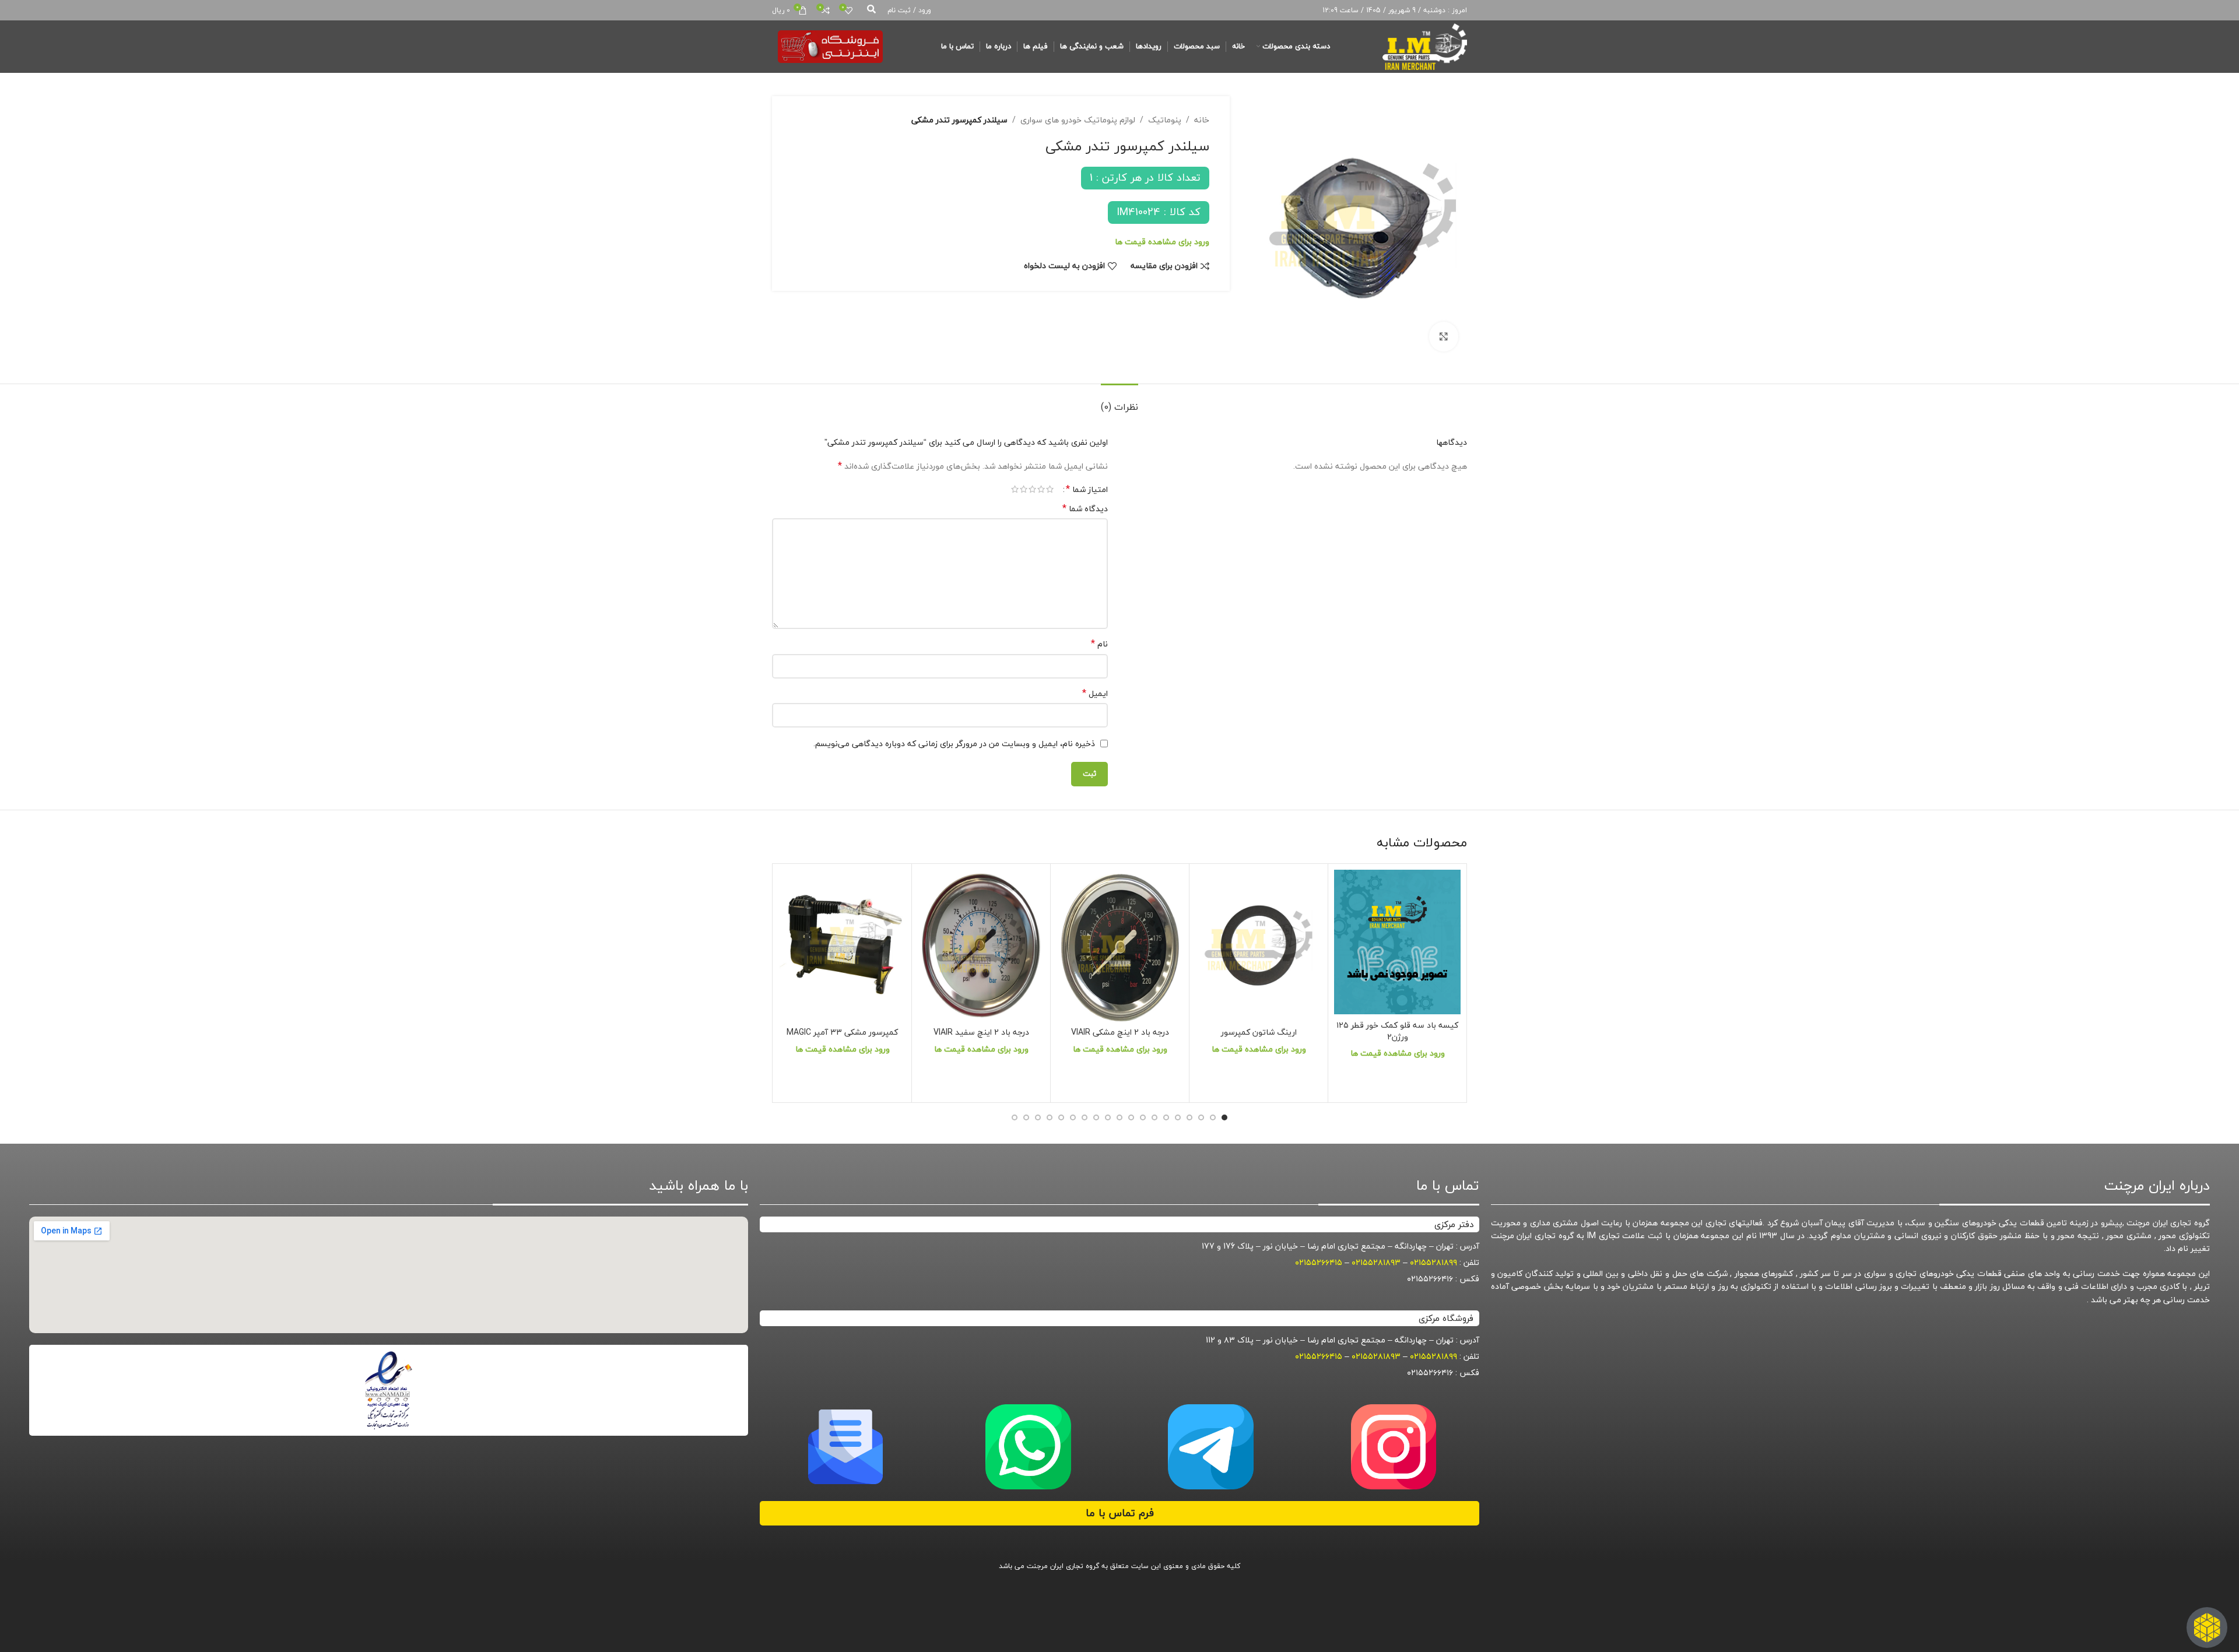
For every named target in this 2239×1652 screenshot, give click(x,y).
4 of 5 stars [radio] (1024, 489)
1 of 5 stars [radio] (1050, 489)
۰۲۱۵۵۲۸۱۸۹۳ (1376, 1262)
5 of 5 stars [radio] (1015, 489)
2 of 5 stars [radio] (1041, 489)
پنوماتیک (1165, 120)
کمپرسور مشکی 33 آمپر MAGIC (842, 1032)
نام (1099, 644)
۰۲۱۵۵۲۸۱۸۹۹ (1433, 1262)
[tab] (1119, 401)
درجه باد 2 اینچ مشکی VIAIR (1120, 1032)
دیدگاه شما (1085, 509)
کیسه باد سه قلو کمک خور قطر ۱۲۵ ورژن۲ (1397, 1031)
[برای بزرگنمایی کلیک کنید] (1444, 336)
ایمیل (1095, 694)
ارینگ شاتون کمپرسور (1259, 1032)
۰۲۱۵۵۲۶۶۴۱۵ (1319, 1262)
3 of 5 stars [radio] (1032, 489)
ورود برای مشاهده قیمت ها (1162, 242)
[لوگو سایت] (1425, 45)
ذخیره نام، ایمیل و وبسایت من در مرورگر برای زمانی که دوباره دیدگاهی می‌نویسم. (954, 744)
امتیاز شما (1087, 489)
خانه (1202, 120)
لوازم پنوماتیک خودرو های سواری (1078, 120)
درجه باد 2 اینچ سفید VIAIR (981, 1032)
